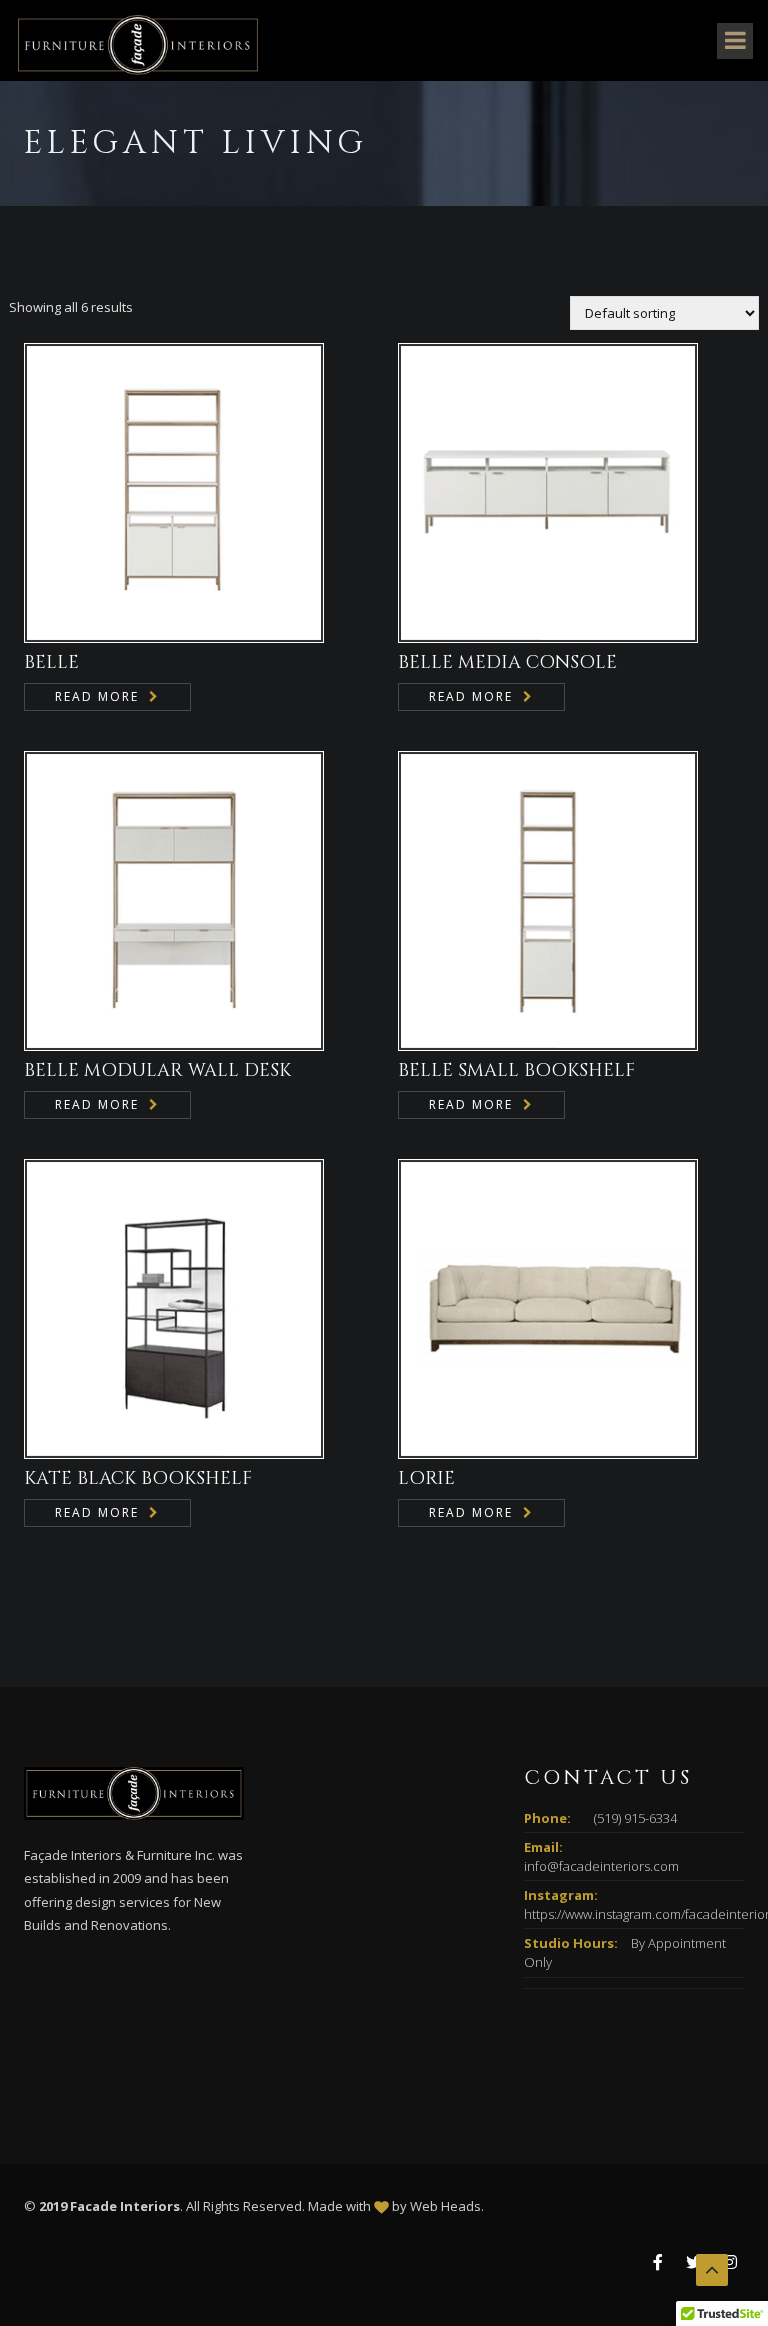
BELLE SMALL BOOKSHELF (516, 1070)
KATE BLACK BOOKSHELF (138, 1478)
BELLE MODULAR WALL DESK (157, 1070)
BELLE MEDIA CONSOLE (507, 662)
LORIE (426, 1478)
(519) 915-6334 (635, 1818)
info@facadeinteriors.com (601, 1866)
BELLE (51, 662)
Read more (97, 696)
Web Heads (445, 2206)
